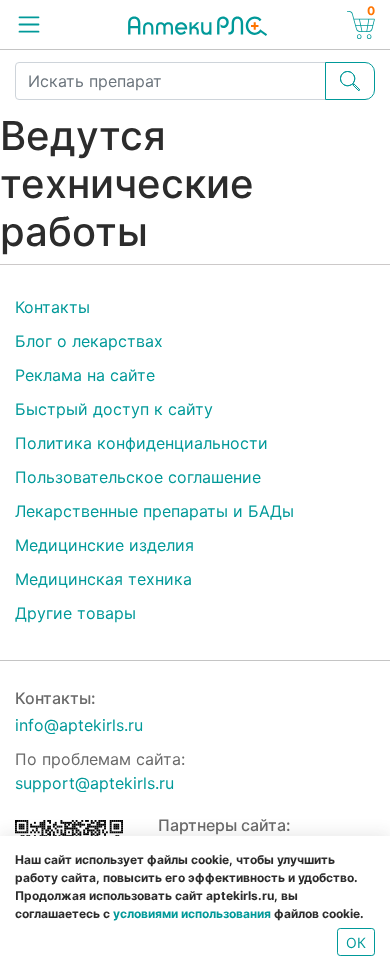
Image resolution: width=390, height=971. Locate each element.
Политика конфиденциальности (141, 443)
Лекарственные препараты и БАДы (154, 511)
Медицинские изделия (104, 545)
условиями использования (192, 913)
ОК (356, 942)
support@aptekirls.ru (94, 783)
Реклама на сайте (85, 375)
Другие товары (75, 613)
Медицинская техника (103, 579)
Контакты (52, 307)
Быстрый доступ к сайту (114, 409)
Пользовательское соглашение (138, 477)
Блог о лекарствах (89, 341)
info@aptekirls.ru (79, 725)
